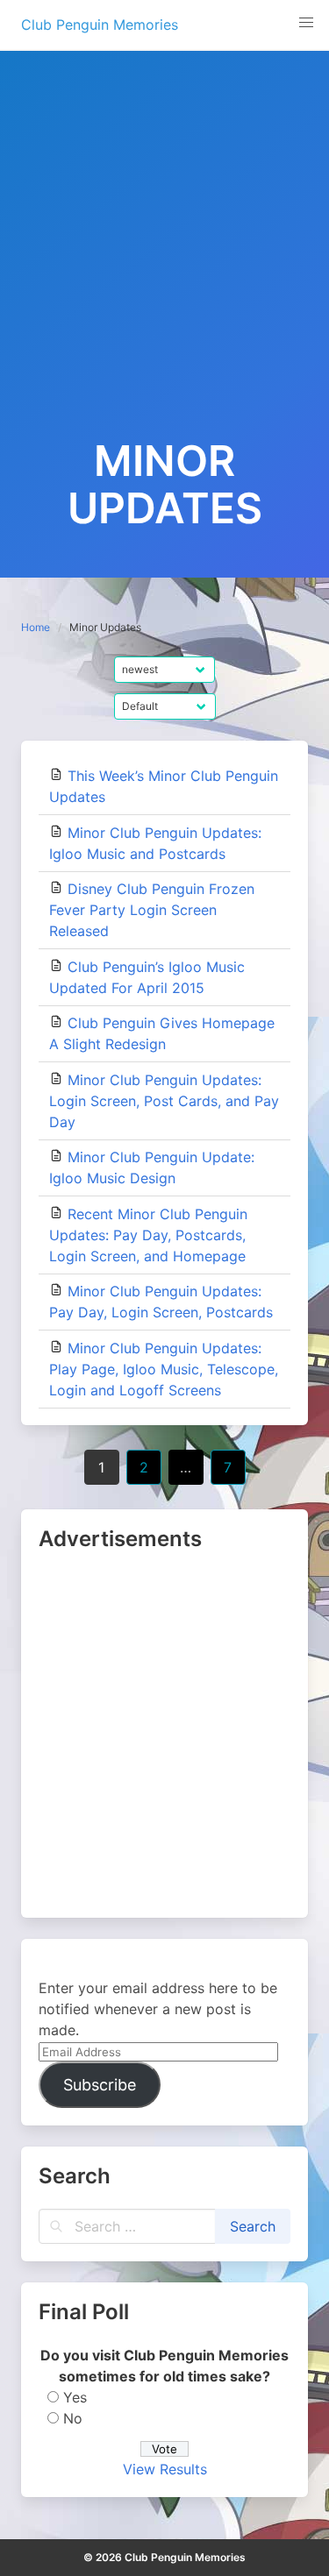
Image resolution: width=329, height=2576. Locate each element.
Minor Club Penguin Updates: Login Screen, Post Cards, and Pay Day (164, 1101)
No (73, 2418)
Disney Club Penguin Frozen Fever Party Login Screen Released (152, 910)
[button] (306, 23)
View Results (165, 2469)
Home (36, 627)
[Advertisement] (164, 264)
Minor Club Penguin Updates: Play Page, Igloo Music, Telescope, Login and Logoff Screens (164, 1369)
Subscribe (100, 2085)
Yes (75, 2397)
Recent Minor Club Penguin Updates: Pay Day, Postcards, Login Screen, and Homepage (148, 1235)
